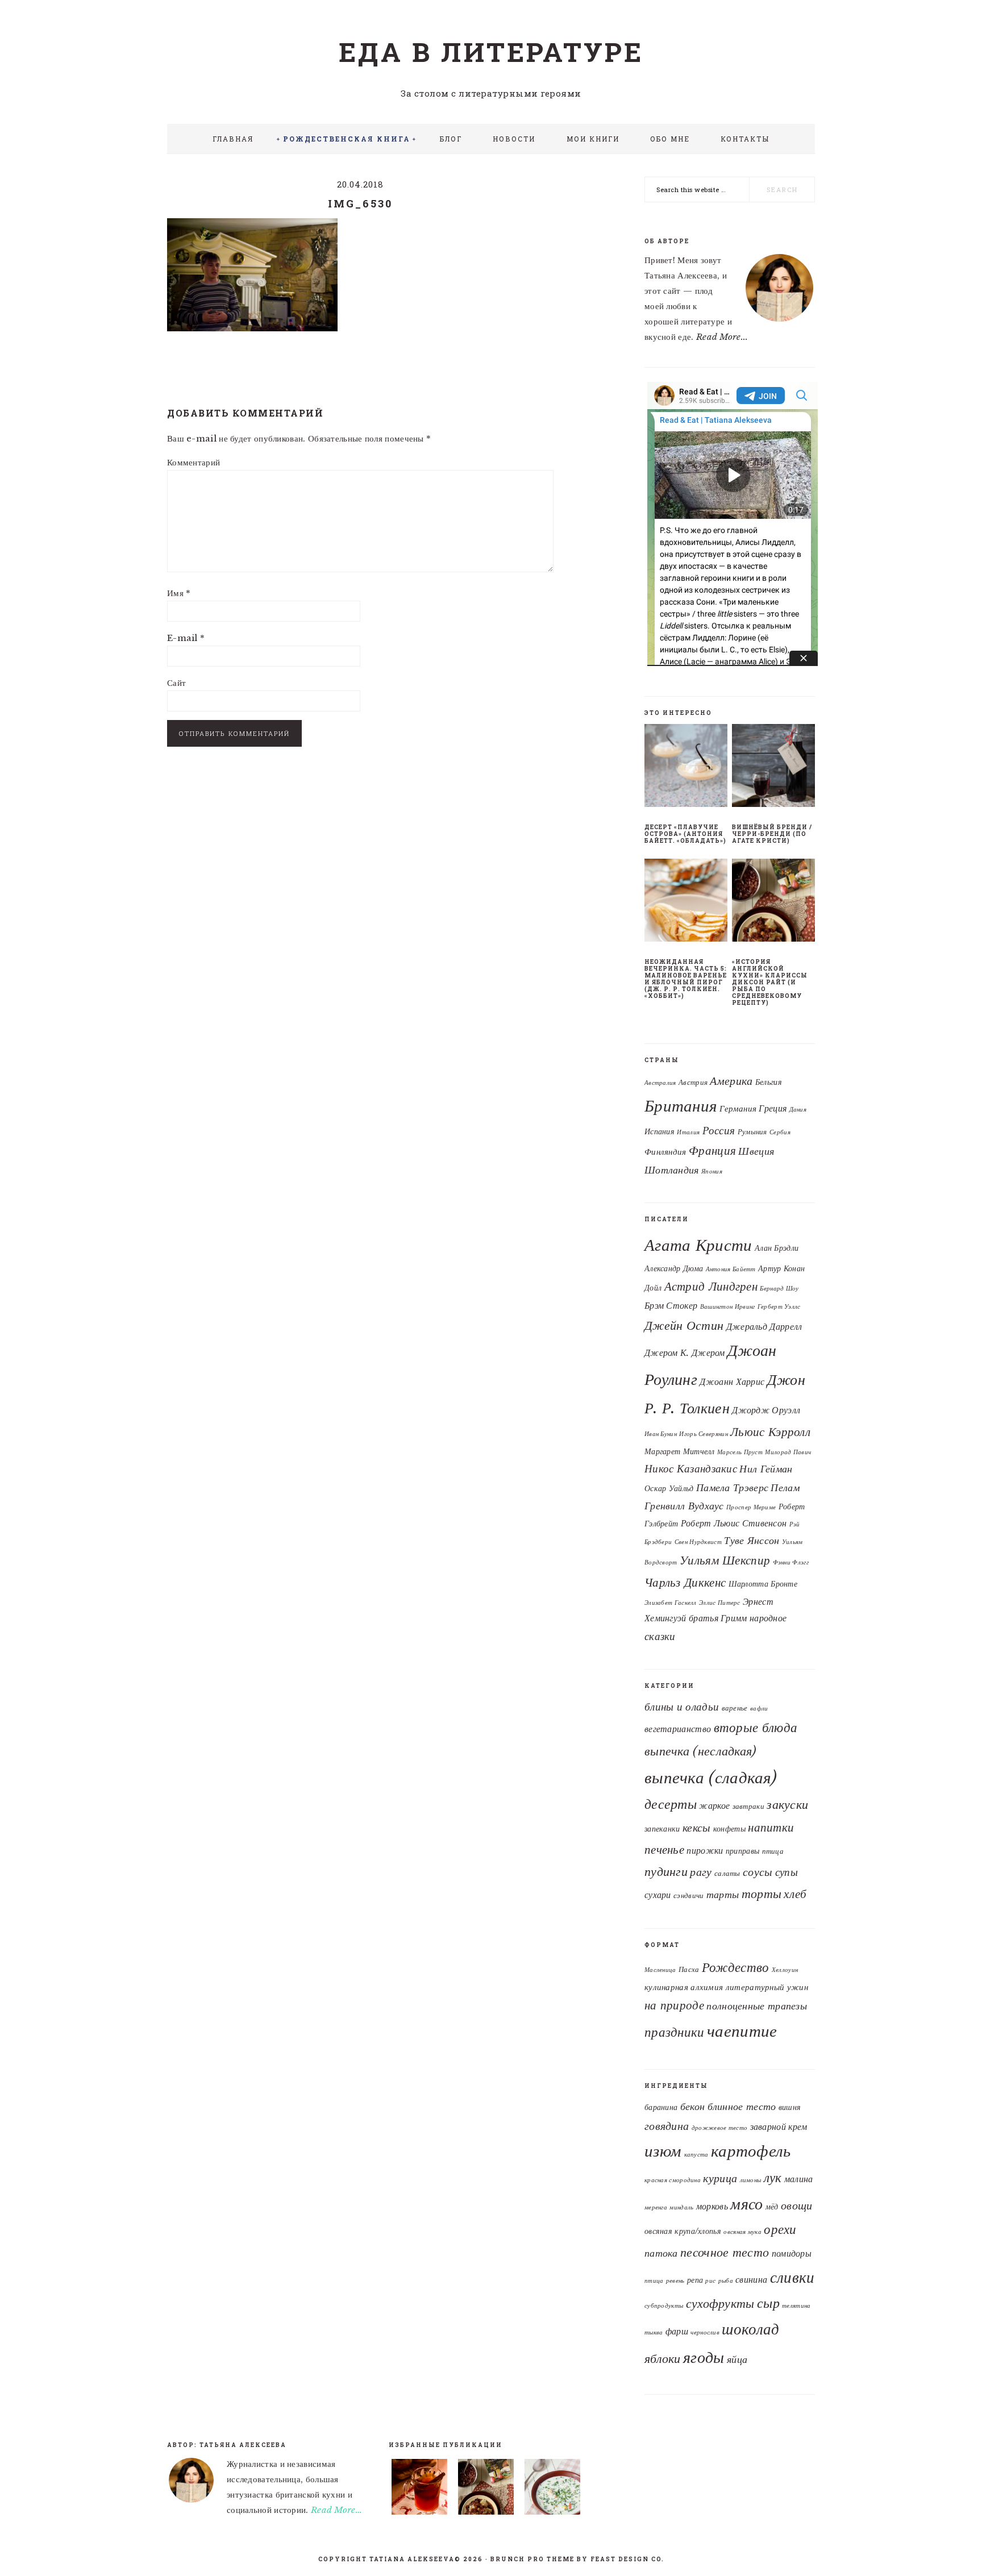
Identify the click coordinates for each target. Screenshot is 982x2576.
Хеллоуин (785, 1970)
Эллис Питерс (720, 1603)
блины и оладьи (682, 1707)
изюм (663, 2151)
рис (710, 2281)
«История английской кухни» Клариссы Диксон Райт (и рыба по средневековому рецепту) (770, 982)
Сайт (176, 683)
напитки (771, 1828)
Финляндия (665, 1152)
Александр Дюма (674, 1269)
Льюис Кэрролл (770, 1432)
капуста (696, 2155)
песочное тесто (725, 2252)
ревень (675, 2281)
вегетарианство (678, 1729)
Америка (731, 1081)
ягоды (704, 2357)
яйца (737, 2359)
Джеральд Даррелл (764, 1326)
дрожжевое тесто (720, 2128)
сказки (660, 1636)
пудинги (666, 1872)
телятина (796, 2306)
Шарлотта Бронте (763, 1584)
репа (695, 2280)
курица (720, 2178)
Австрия (693, 1082)
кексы (697, 1827)
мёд (772, 2207)
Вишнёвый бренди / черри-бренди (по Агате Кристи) (772, 834)
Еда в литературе (491, 52)
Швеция (756, 1151)
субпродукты (664, 2306)
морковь (712, 2206)
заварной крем (779, 2126)
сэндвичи (688, 1895)
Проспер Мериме (751, 1507)
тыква (654, 2332)
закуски (787, 1805)
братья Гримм (718, 1618)
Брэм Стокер (671, 1305)
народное (768, 1618)
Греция (773, 1108)
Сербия (780, 1132)
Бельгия (769, 1082)
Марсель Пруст (740, 1452)
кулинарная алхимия (684, 1987)
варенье (735, 1708)
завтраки (748, 1806)
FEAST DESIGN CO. (627, 2559)
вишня (790, 2107)
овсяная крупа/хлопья (683, 2231)
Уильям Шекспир (725, 1560)
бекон (693, 2106)
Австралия (660, 1083)
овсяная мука (742, 2232)
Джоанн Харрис (732, 1381)
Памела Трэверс (732, 1488)
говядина (667, 2126)
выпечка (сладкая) (711, 1778)
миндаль (681, 2207)
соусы (758, 1872)
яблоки (663, 2359)
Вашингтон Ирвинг (728, 1307)
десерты (671, 1804)
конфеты (729, 1829)
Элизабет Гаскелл (671, 1603)
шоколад (750, 2329)
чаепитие (742, 2031)
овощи (797, 2205)
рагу (701, 1872)
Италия (688, 1132)
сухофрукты (720, 2304)
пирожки (705, 1851)
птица (773, 1851)
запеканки (662, 1829)
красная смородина (673, 2180)
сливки (792, 2277)
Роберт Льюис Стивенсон (734, 1523)
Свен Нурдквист (698, 1542)
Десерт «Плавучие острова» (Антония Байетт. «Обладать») (685, 834)
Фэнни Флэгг (791, 1562)
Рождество (736, 1967)
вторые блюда (756, 1728)
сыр (768, 2303)
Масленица (660, 1970)
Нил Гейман (766, 1469)
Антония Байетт (731, 1269)
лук (773, 2178)
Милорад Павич (788, 1452)
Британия (681, 1106)
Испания (659, 1132)
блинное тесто (742, 2106)
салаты (727, 1873)
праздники (675, 2032)
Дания (798, 1110)
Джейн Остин (684, 1325)
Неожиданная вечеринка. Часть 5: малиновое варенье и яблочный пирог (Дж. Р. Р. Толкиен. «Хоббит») (686, 979)
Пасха (689, 1969)
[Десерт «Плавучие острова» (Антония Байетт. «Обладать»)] (686, 768)
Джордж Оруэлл (766, 1410)
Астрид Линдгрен (711, 1286)
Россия (719, 1131)
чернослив (705, 2332)
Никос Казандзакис (691, 1468)
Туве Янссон (752, 1541)
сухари (658, 1895)
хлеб (795, 1894)
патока (661, 2253)
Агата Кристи (698, 1245)
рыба (726, 2281)
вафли (759, 1709)
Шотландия (672, 1170)
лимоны (751, 2180)
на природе (674, 2005)
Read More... (722, 337)
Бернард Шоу (779, 1289)
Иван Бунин (661, 1434)
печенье (664, 1849)
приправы (742, 1851)
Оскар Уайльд (669, 1489)
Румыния (752, 1132)
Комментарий (194, 462)
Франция (712, 1151)
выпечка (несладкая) (700, 1751)
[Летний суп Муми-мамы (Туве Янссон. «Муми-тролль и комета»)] (552, 2489)
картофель (751, 2151)
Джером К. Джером (685, 1352)
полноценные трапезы (757, 2006)
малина (799, 2179)
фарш (677, 2331)
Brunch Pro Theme (532, 2559)
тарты (723, 1895)
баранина (661, 2107)
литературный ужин (767, 1987)
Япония (712, 1172)
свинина (751, 2279)
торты (762, 1894)
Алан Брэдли (777, 1248)
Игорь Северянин (704, 1434)
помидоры (792, 2253)
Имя (179, 593)
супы (787, 1872)
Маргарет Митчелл (680, 1452)
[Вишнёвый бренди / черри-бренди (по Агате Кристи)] (773, 768)
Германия (738, 1109)
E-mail (186, 638)
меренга (656, 2207)
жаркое (714, 1806)
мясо (746, 2204)
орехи (780, 2229)
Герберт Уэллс (779, 1307)
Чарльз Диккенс (685, 1582)
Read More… (336, 2510)
